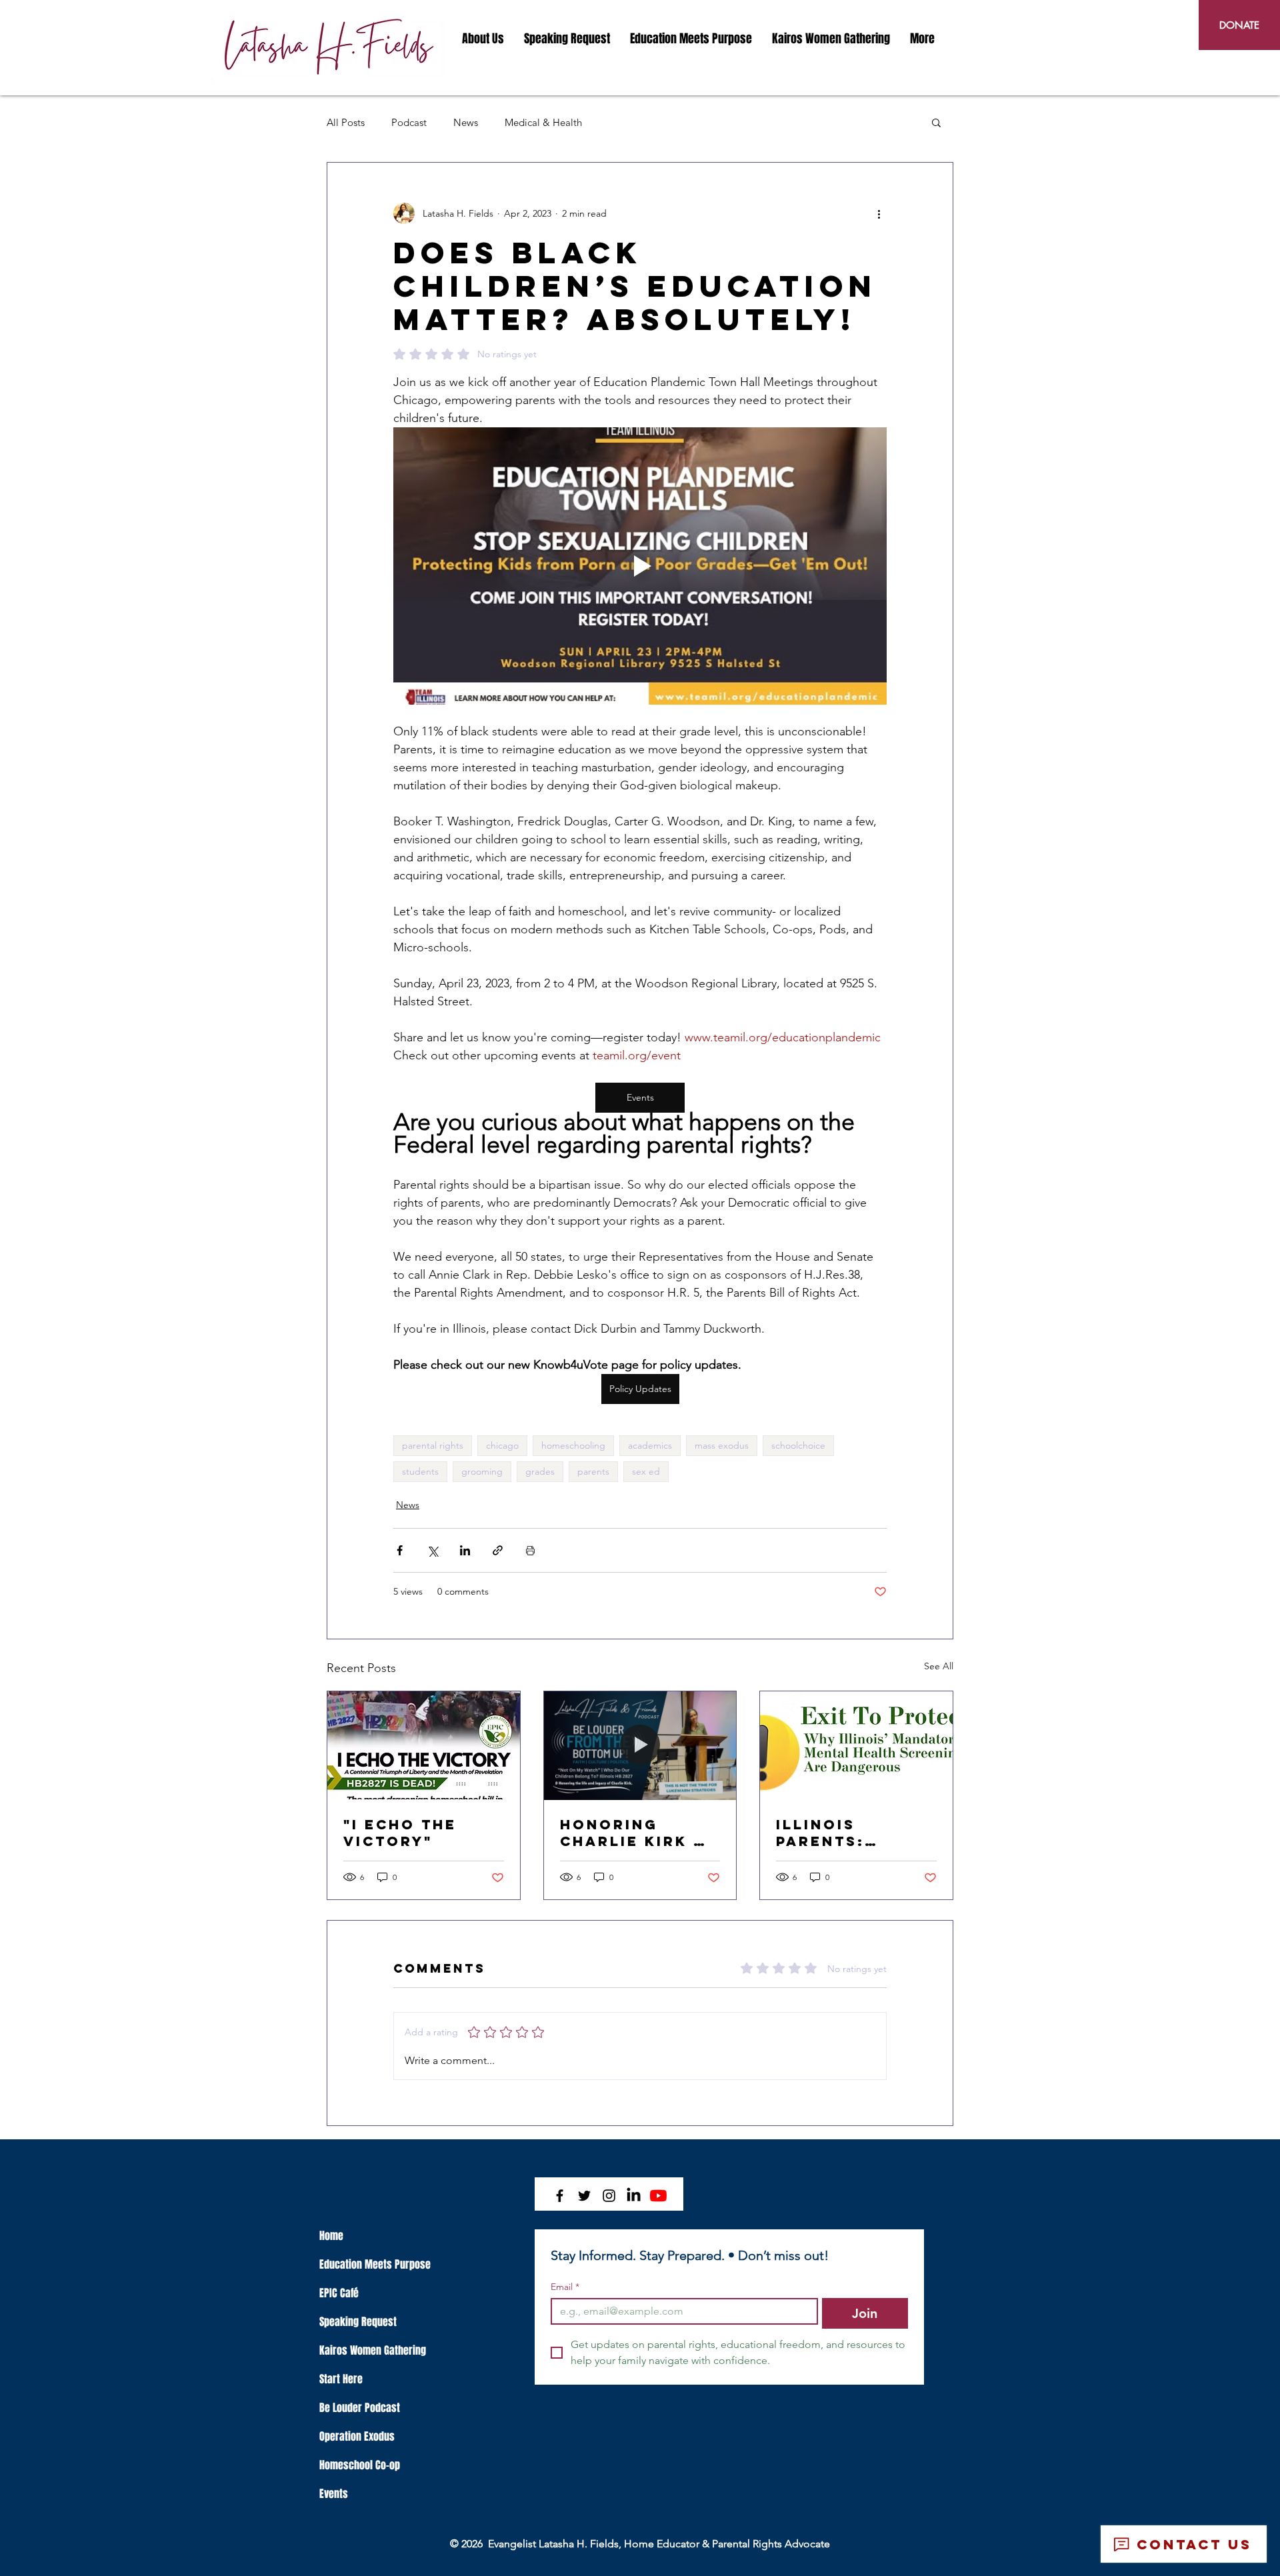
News (466, 122)
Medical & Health (543, 122)
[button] (483, 39)
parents (593, 1471)
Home (331, 2236)
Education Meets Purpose (375, 2264)
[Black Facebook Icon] (560, 2196)
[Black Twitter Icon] (584, 2196)
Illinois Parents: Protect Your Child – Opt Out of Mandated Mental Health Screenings (855, 1833)
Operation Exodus (357, 2436)
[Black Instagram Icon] (609, 2196)
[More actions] (879, 213)
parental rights (433, 1445)
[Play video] (640, 566)
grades (540, 1471)
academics (650, 1445)
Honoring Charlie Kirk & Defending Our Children (634, 1833)
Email (565, 2287)
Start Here (341, 2379)
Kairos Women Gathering (373, 2350)
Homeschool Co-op (360, 2465)
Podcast (409, 122)
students (420, 1471)
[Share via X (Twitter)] (432, 1550)
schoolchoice (798, 1445)
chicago (502, 1445)
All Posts (346, 122)
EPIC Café (339, 2293)
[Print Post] (530, 1550)
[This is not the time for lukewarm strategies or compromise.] (640, 1745)
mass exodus (722, 1445)
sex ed (646, 1471)
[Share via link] (498, 1550)
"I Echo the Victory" (400, 1833)
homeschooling (573, 1445)
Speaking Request (358, 2322)
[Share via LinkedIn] (465, 1550)
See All (939, 1666)
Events (334, 2494)
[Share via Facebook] (400, 1550)
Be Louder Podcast (360, 2408)
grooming (482, 1471)
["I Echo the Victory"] (424, 1745)
